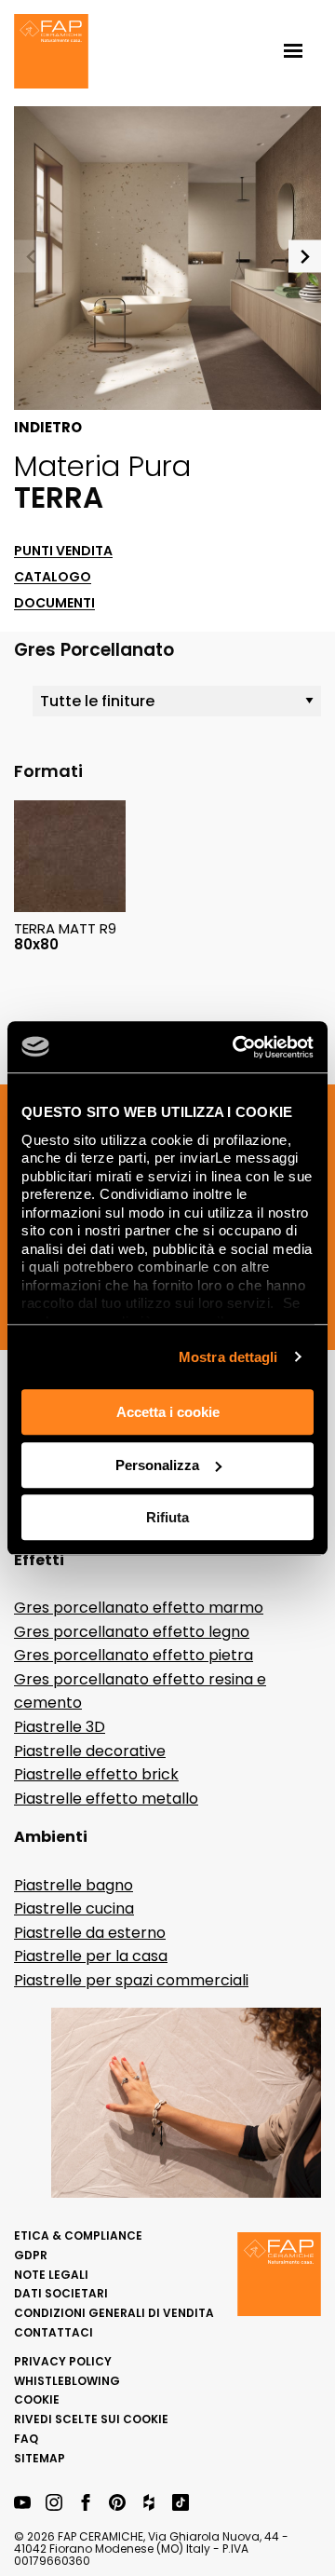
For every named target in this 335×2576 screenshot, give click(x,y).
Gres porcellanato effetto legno (132, 1632)
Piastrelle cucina (74, 1908)
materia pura (102, 466)
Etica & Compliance (78, 2235)
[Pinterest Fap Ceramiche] (117, 2504)
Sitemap (40, 2458)
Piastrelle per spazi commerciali (131, 1980)
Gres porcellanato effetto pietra (134, 1655)
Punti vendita (63, 551)
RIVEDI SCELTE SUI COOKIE (91, 2419)
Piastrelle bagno (74, 1885)
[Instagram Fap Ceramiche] (54, 2504)
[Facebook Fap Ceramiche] (86, 2504)
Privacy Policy (63, 2361)
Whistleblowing (67, 2381)
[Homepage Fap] (51, 53)
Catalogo (53, 577)
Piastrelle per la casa (91, 1956)
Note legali (51, 2275)
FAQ (26, 2439)
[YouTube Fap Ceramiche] (22, 2504)
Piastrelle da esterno (90, 1933)
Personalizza (157, 1465)
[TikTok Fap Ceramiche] (181, 2504)
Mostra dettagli (228, 1357)
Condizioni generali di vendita (114, 2313)
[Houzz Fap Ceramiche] (149, 2504)
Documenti (54, 603)
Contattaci (54, 2332)
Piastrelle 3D (60, 1727)
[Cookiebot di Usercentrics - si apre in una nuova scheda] (236, 1047)
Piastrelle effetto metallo (106, 1799)
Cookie (37, 2399)
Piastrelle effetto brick (96, 1774)
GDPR (31, 2255)
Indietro (48, 428)
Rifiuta (167, 1517)
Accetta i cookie (168, 1412)
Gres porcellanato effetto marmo (139, 1608)
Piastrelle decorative (90, 1751)
